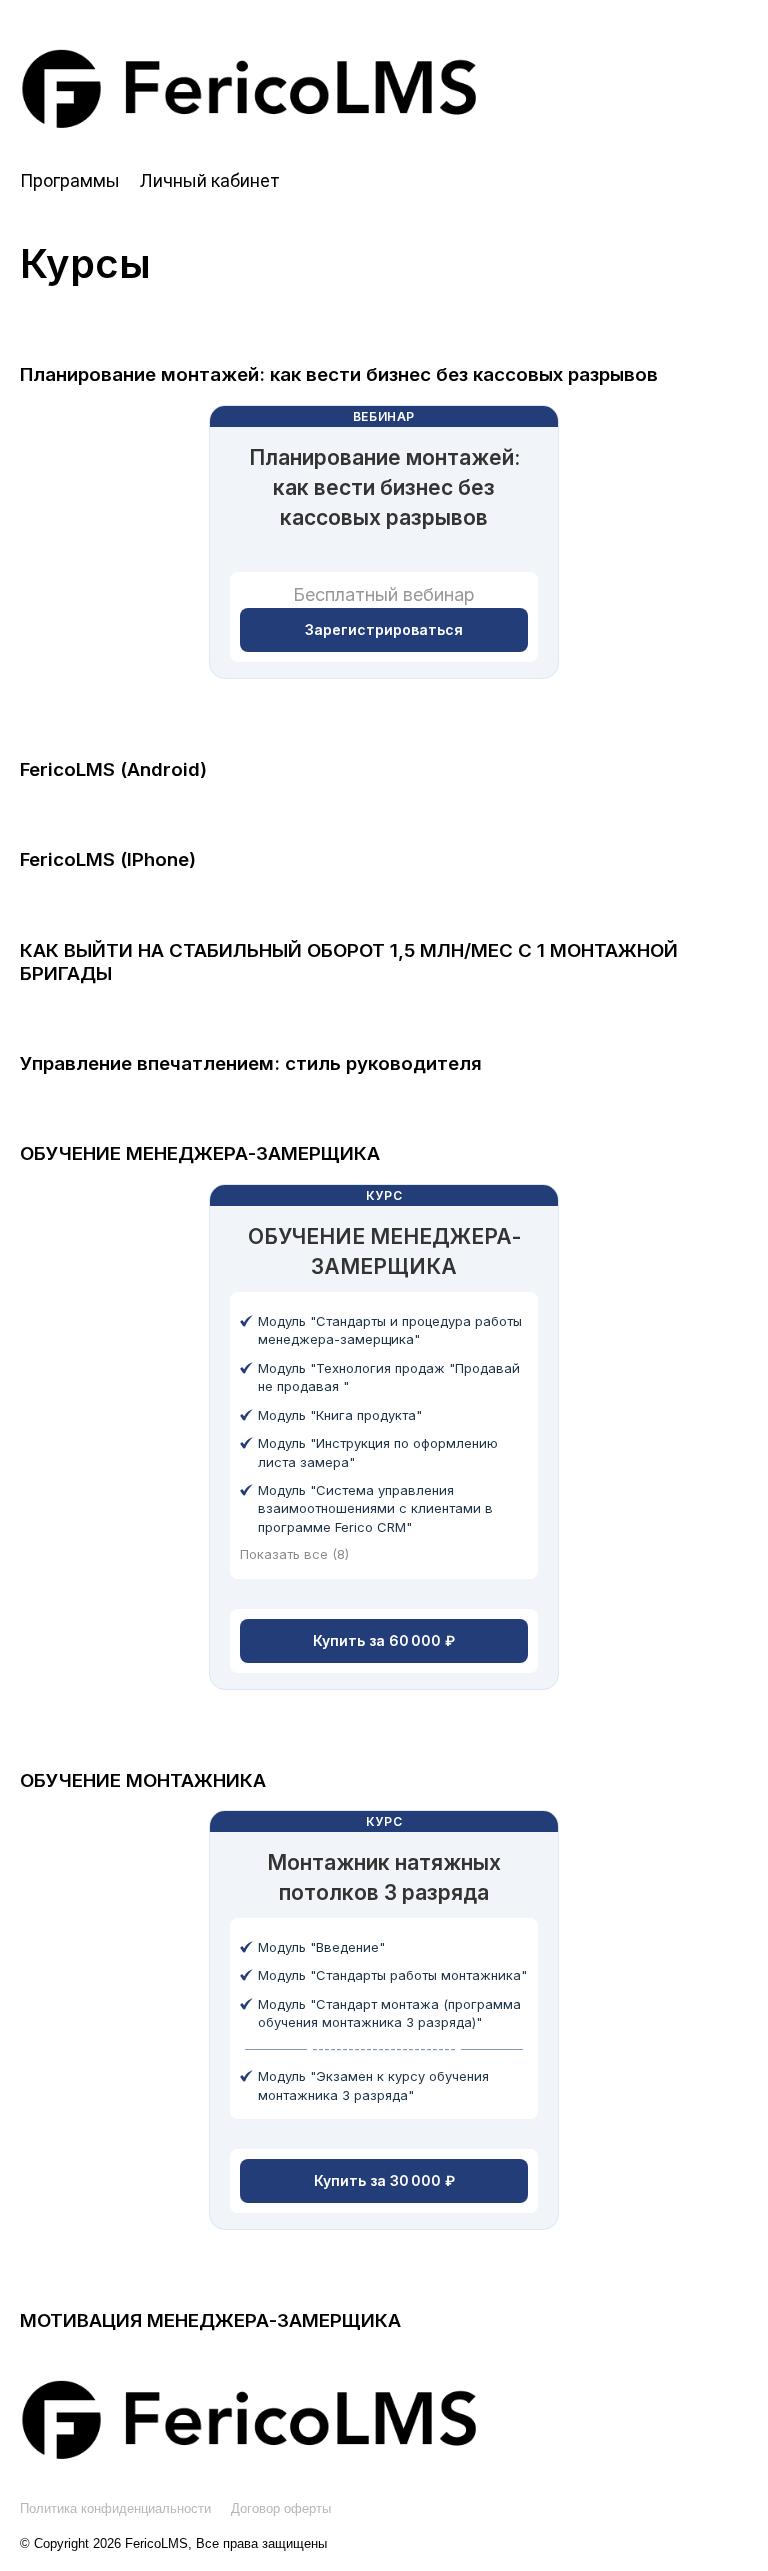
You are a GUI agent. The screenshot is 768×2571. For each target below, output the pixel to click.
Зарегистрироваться (384, 629)
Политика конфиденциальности (115, 2508)
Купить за (384, 1640)
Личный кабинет (210, 180)
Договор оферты (281, 2508)
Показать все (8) (294, 1554)
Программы (70, 180)
